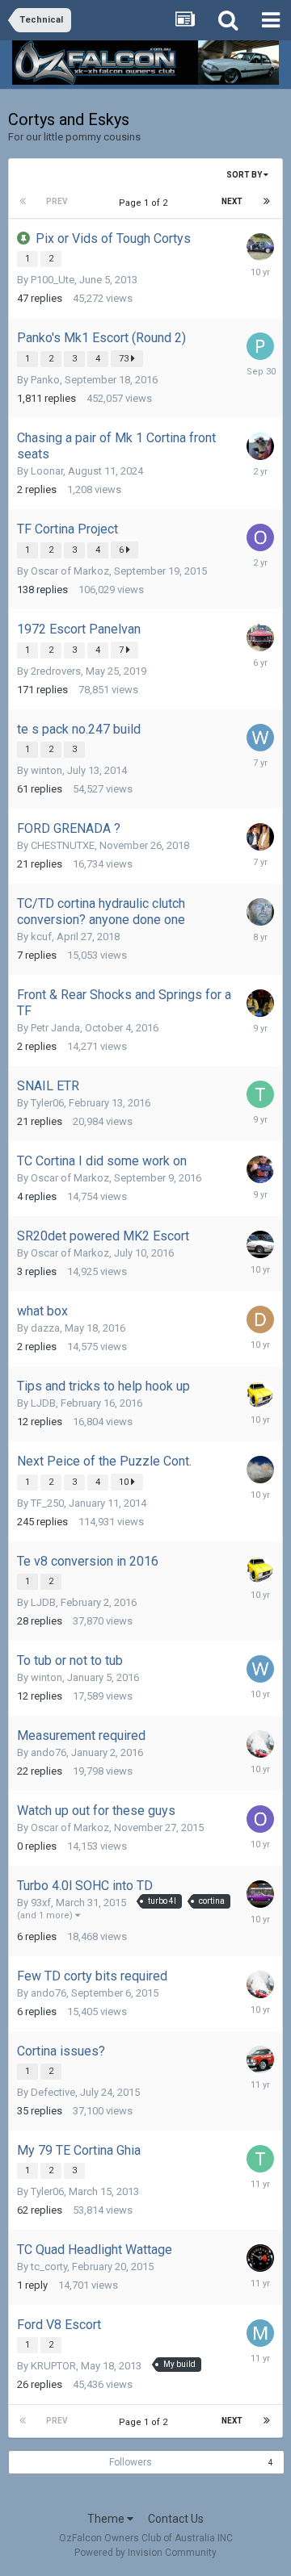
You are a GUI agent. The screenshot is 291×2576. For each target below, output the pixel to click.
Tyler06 (47, 1103)
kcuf (41, 937)
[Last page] (267, 202)
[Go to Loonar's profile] (260, 446)
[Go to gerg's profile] (260, 1003)
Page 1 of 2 (145, 203)
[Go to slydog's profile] (260, 1169)
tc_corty (49, 2267)
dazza (45, 1328)
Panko (45, 380)
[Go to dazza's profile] (260, 1319)
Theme (107, 2519)
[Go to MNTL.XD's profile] (260, 247)
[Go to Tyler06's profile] (260, 1094)
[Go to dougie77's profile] (260, 1395)
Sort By (245, 175)
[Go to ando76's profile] (260, 1744)
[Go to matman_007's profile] (260, 2333)
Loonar (47, 471)
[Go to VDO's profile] (260, 2258)
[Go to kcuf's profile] (260, 1470)
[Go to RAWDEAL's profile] (260, 1894)
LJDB (43, 1403)
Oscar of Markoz (70, 571)
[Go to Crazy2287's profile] (260, 912)
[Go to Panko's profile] (260, 346)
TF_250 (47, 1503)
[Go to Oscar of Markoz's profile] (260, 537)
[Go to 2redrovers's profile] (260, 638)
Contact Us (176, 2519)
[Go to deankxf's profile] (260, 1244)
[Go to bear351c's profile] (260, 2060)
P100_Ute (53, 280)
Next (232, 201)
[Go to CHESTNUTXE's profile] (260, 837)
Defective (53, 2092)
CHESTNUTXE (63, 845)
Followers (131, 2462)
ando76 (48, 1752)
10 (125, 1482)
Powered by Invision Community (145, 2553)
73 (125, 359)
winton (46, 770)
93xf (41, 1903)
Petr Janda (55, 1028)
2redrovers (56, 671)
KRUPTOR (53, 2366)
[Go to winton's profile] (260, 738)
